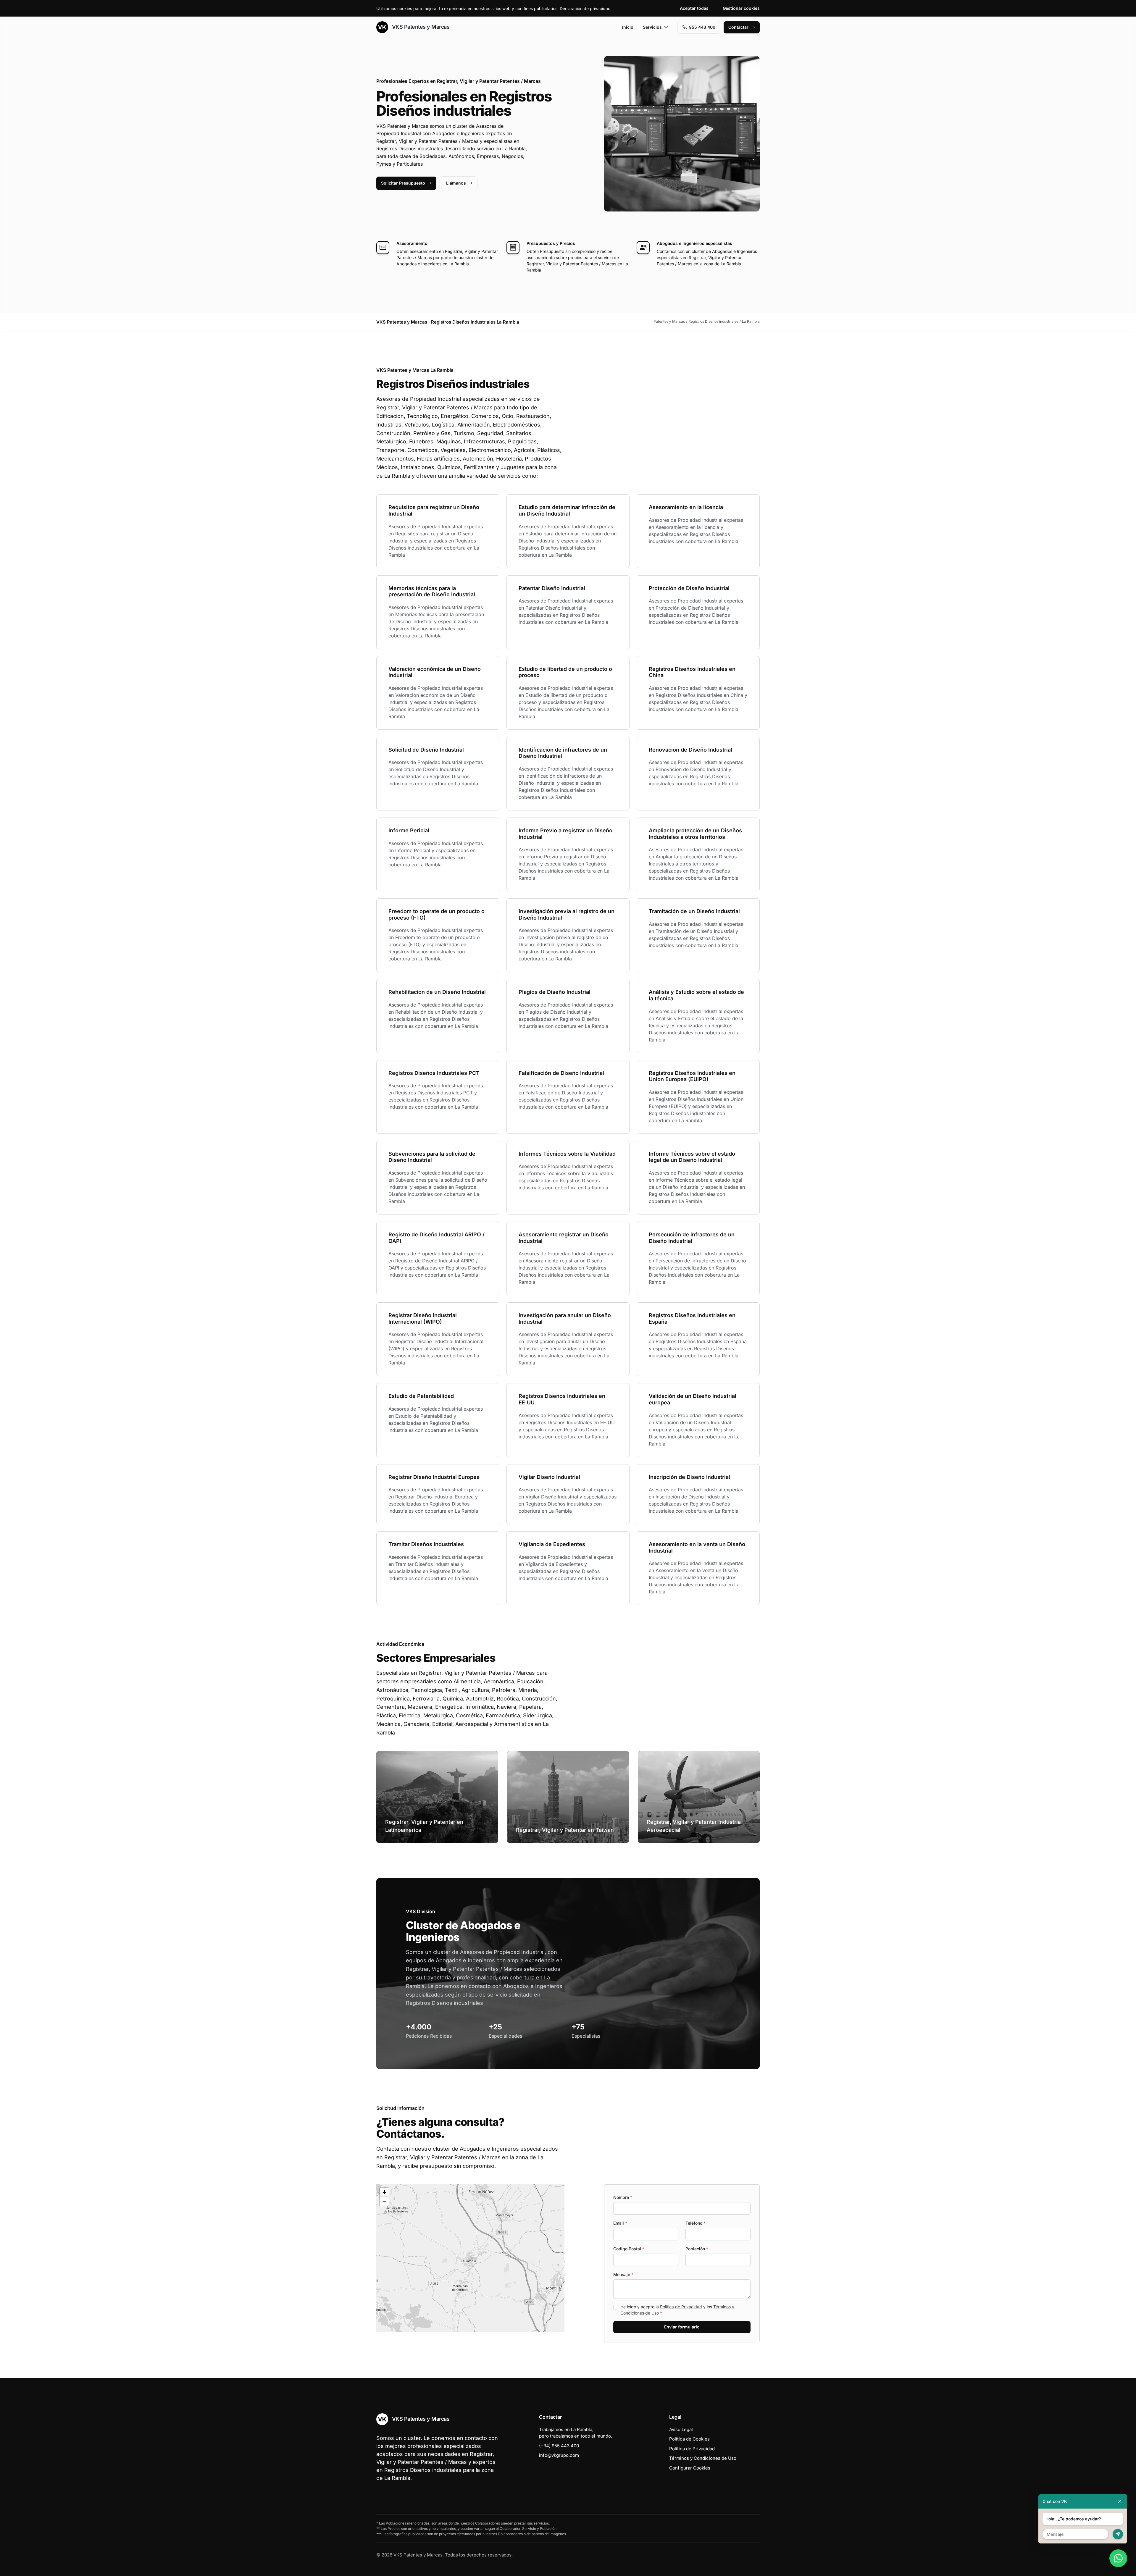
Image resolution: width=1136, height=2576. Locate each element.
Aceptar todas (694, 8)
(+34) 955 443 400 (559, 2446)
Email (620, 2223)
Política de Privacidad (681, 2307)
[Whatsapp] (1118, 2558)
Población (697, 2249)
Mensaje (623, 2274)
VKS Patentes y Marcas (420, 27)
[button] (470, 2258)
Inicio (628, 27)
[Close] (1120, 2501)
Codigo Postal (629, 2249)
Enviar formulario (682, 2327)
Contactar (738, 27)
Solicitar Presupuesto (403, 183)
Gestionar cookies (741, 8)
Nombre (623, 2197)
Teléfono (696, 2223)
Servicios (652, 27)
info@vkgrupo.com (559, 2455)
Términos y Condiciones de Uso (703, 2458)
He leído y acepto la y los (677, 2310)
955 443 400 (702, 27)
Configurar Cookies (690, 2468)
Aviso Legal (681, 2429)
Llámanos (456, 183)
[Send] (1118, 2534)
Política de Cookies (689, 2439)
